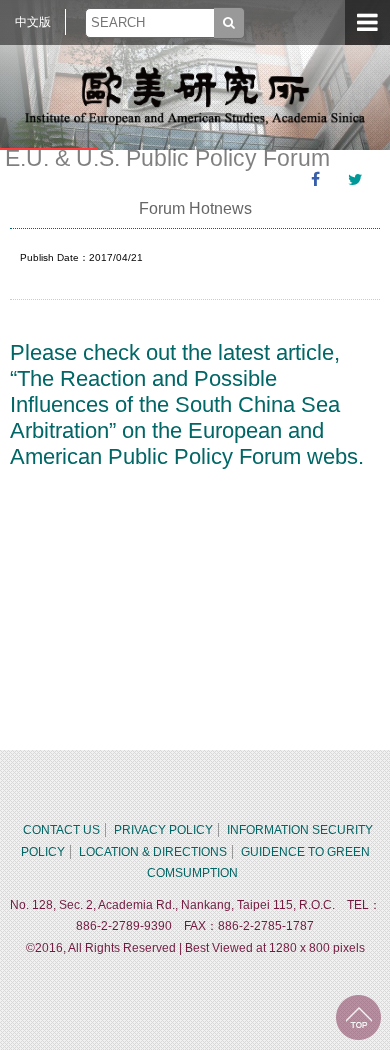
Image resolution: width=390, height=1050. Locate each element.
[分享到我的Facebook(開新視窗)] (315, 180)
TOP (358, 1017)
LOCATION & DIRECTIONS (153, 852)
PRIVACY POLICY (163, 830)
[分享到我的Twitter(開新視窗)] (355, 180)
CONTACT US (61, 830)
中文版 (33, 22)
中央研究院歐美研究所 (195, 95)
